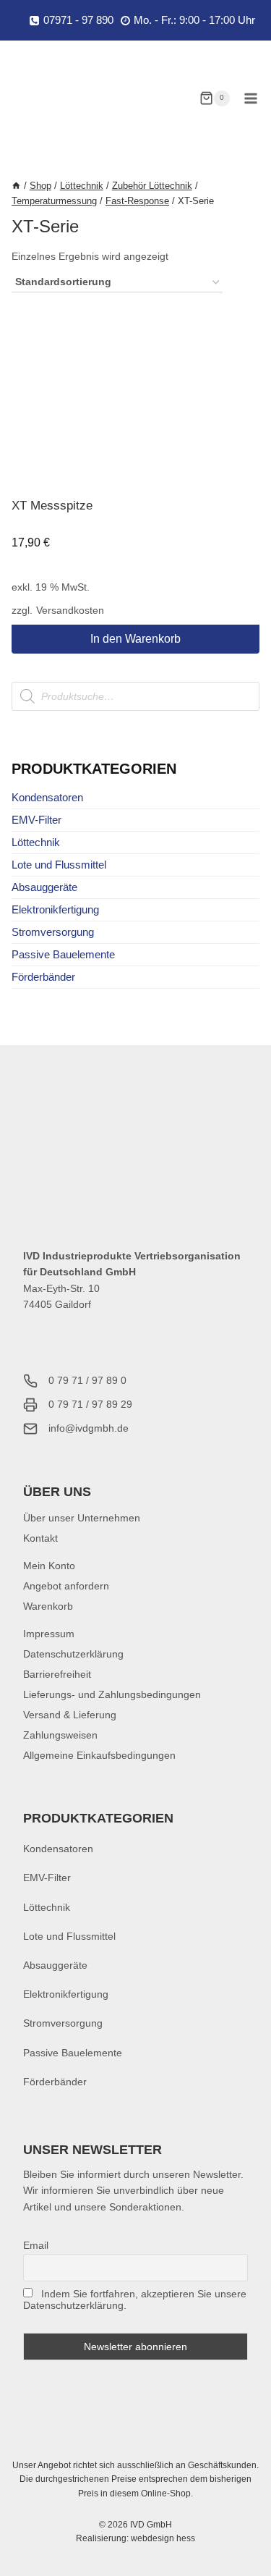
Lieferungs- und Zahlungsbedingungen (112, 1694)
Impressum (49, 1634)
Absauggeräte (44, 887)
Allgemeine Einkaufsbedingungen (99, 1755)
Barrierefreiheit (57, 1674)
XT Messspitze (52, 506)
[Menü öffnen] (250, 98)
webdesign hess (163, 2538)
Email (36, 2245)
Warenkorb (48, 1606)
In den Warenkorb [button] (135, 639)
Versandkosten (70, 611)
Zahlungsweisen (60, 1735)
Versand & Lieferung (70, 1715)
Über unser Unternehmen (82, 1518)
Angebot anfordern (66, 1586)
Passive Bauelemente (63, 954)
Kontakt (40, 1538)
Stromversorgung (53, 932)
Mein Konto (49, 1566)
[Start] (16, 186)
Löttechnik (36, 842)
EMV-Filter (36, 820)
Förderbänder (43, 977)
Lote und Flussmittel (59, 865)
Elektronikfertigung (55, 909)
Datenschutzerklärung (73, 1654)
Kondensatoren (47, 797)
